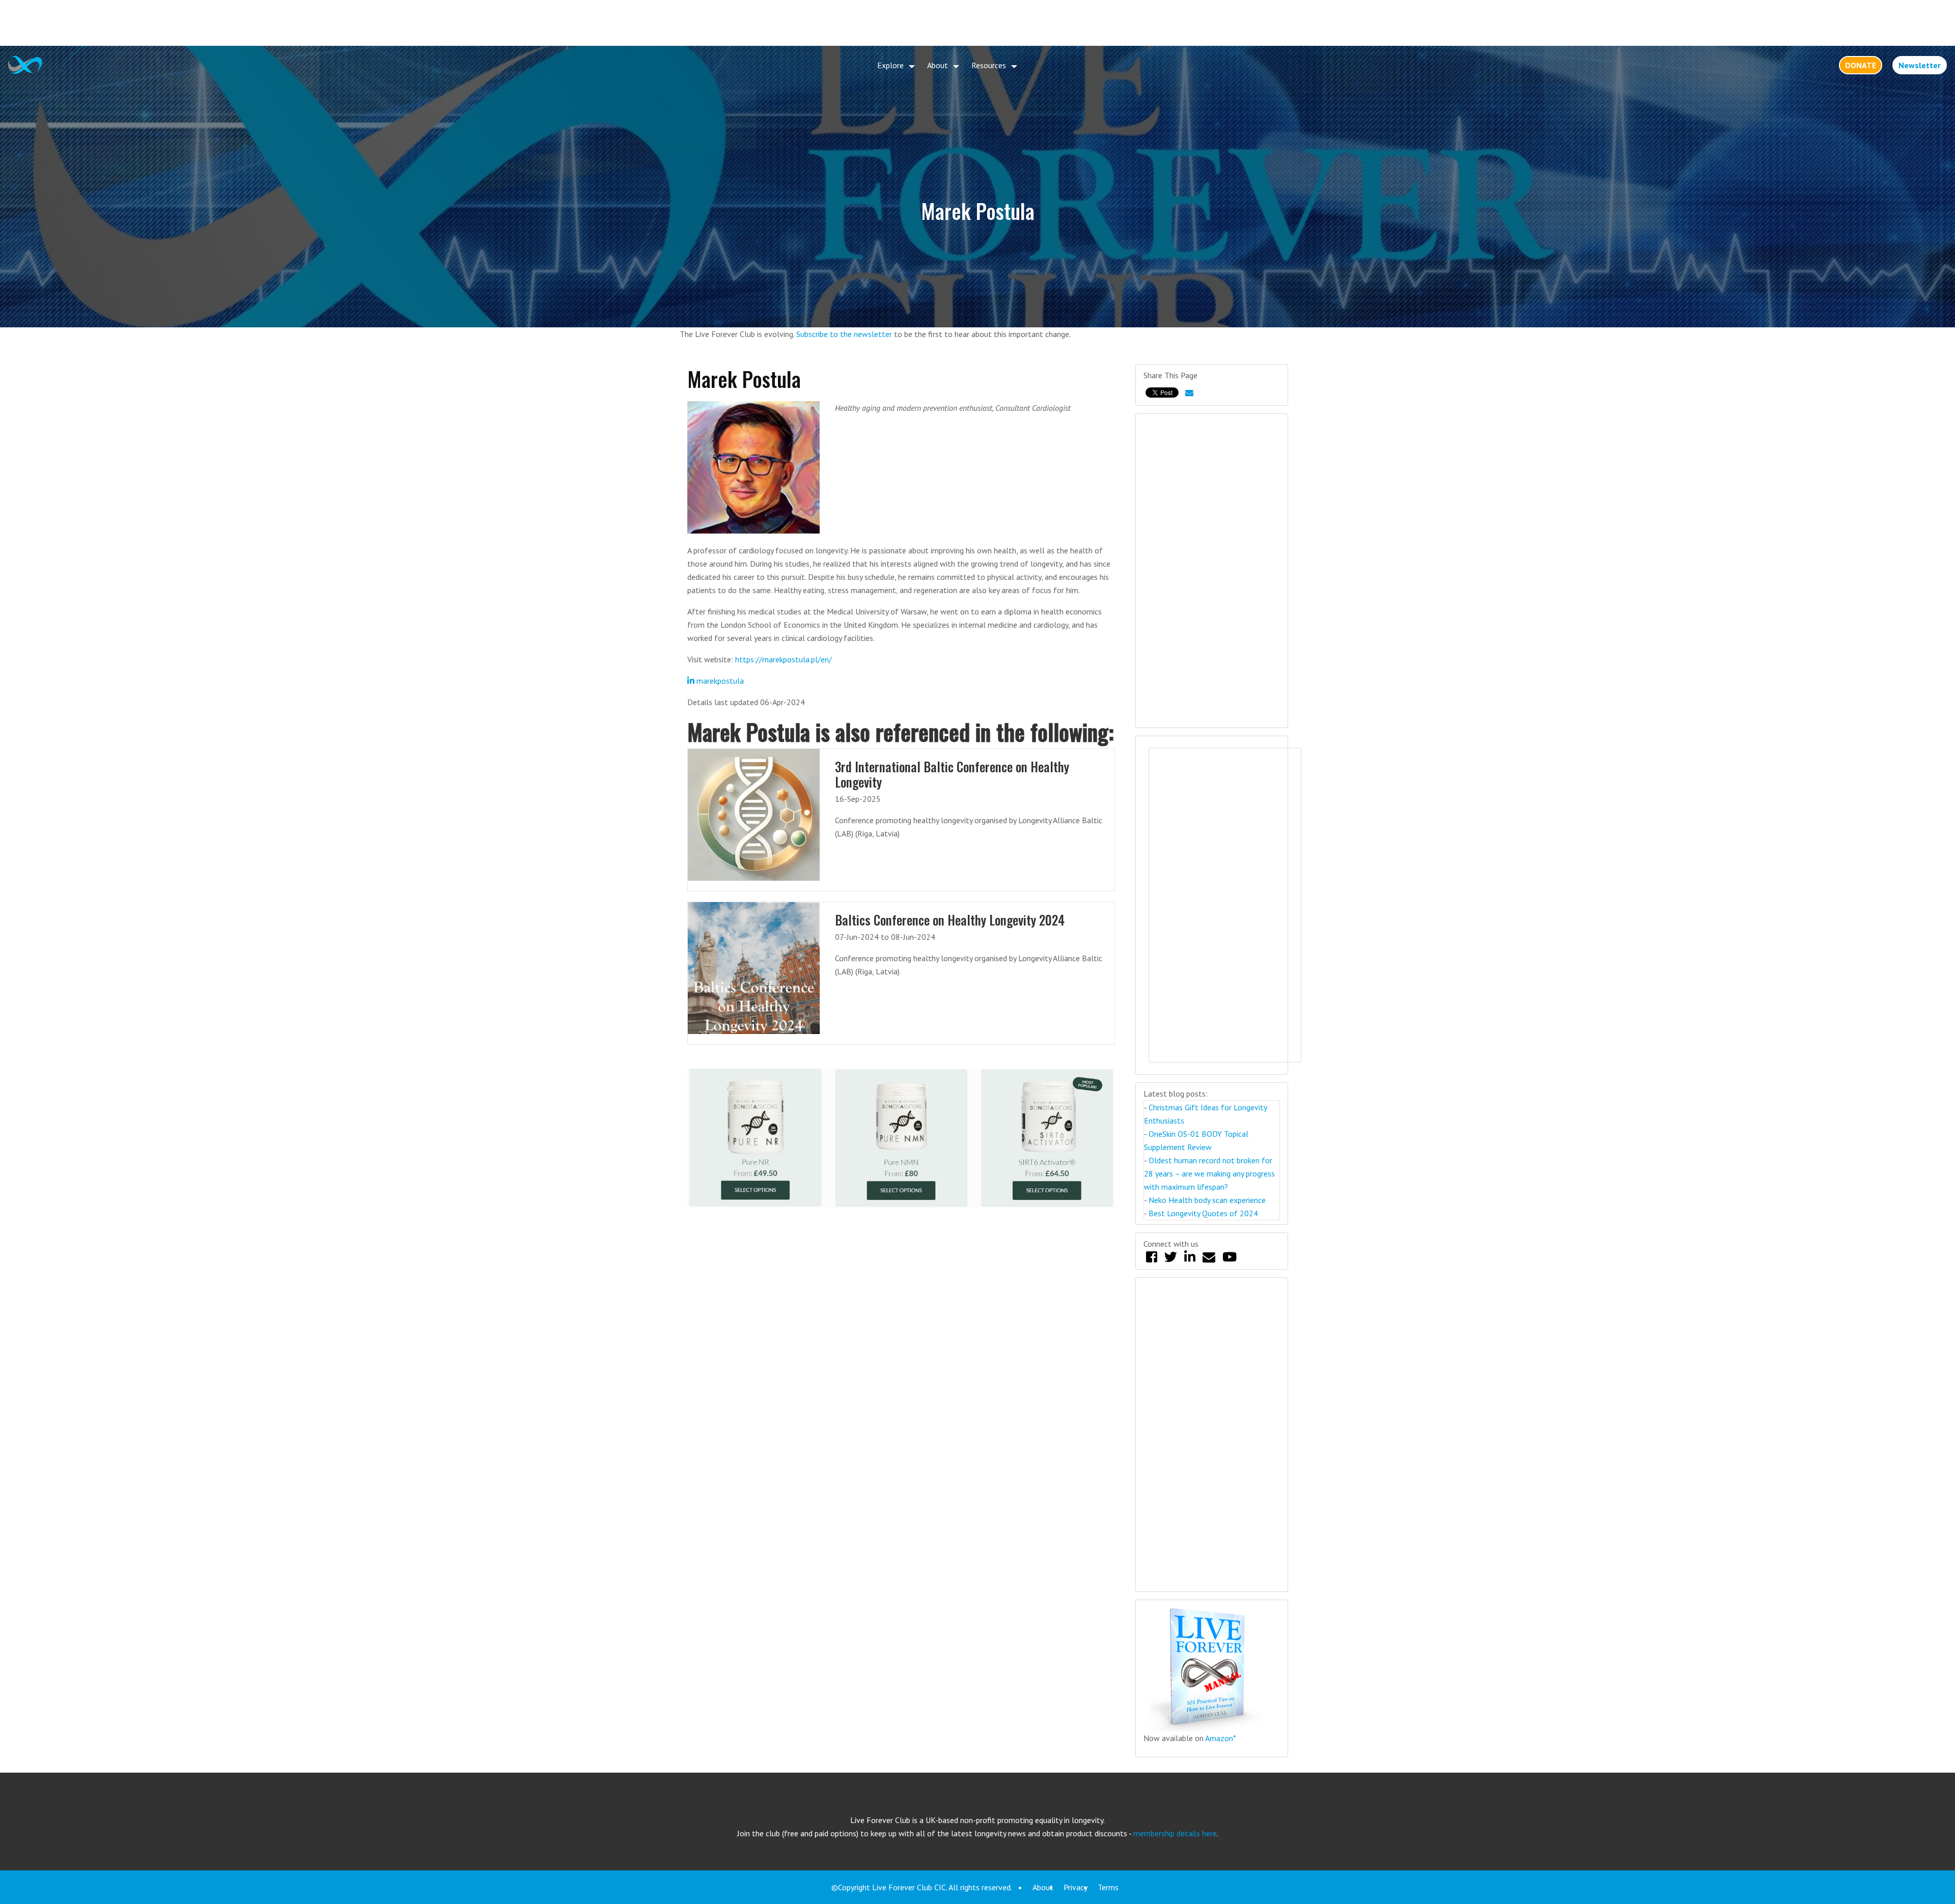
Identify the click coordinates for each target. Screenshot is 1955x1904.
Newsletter (1920, 65)
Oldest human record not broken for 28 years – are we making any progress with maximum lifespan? (1209, 1173)
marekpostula (719, 681)
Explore (890, 65)
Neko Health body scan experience (1207, 1200)
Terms (1108, 1887)
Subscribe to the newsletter (844, 334)
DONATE (1861, 65)
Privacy (1076, 1887)
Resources (989, 65)
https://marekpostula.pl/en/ (784, 659)
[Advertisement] (978, 23)
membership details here (1175, 1833)
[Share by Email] (1189, 393)
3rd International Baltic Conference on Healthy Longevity (952, 774)
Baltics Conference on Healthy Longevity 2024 (950, 920)
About (938, 65)
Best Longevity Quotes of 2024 (1203, 1213)
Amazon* (1221, 1738)
